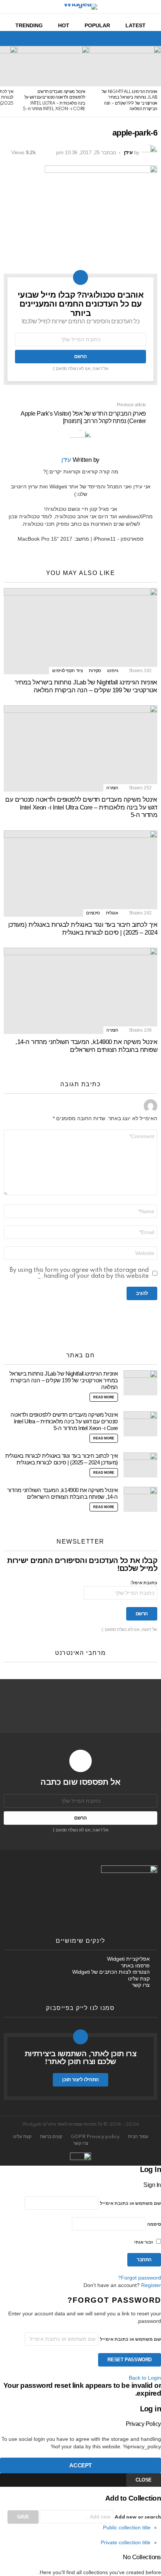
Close (144, 2480)
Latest (136, 25)
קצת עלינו (139, 1979)
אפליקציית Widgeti (128, 1959)
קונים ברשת (51, 2137)
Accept (80, 2465)
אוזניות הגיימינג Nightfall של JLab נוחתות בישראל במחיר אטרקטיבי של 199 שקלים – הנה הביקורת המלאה (86, 686)
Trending (29, 25)
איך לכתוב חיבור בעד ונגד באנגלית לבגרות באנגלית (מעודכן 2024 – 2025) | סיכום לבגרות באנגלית (83, 929)
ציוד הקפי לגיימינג (68, 671)
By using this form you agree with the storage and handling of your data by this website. (79, 1273)
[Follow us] (21, 38)
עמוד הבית (138, 2137)
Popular (97, 25)
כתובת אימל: (144, 1583)
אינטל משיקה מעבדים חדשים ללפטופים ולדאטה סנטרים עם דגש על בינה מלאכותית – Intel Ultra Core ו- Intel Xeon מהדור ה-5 (81, 807)
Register (151, 2285)
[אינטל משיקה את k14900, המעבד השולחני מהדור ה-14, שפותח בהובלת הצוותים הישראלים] (80, 991)
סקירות (95, 671)
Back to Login (145, 2378)
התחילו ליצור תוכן (80, 2080)
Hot (64, 25)
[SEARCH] (8, 38)
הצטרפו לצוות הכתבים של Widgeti (111, 1972)
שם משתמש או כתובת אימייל (130, 2204)
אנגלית (112, 913)
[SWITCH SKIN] (34, 38)
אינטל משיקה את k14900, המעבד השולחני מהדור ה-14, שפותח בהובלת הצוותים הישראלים (86, 1046)
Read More (104, 1397)
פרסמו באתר (135, 1966)
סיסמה (154, 2224)
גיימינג (113, 671)
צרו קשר (141, 1985)
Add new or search (137, 2517)
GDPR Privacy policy (95, 2137)
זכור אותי (144, 2242)
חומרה (112, 788)
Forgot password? (139, 2278)
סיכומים (93, 913)
